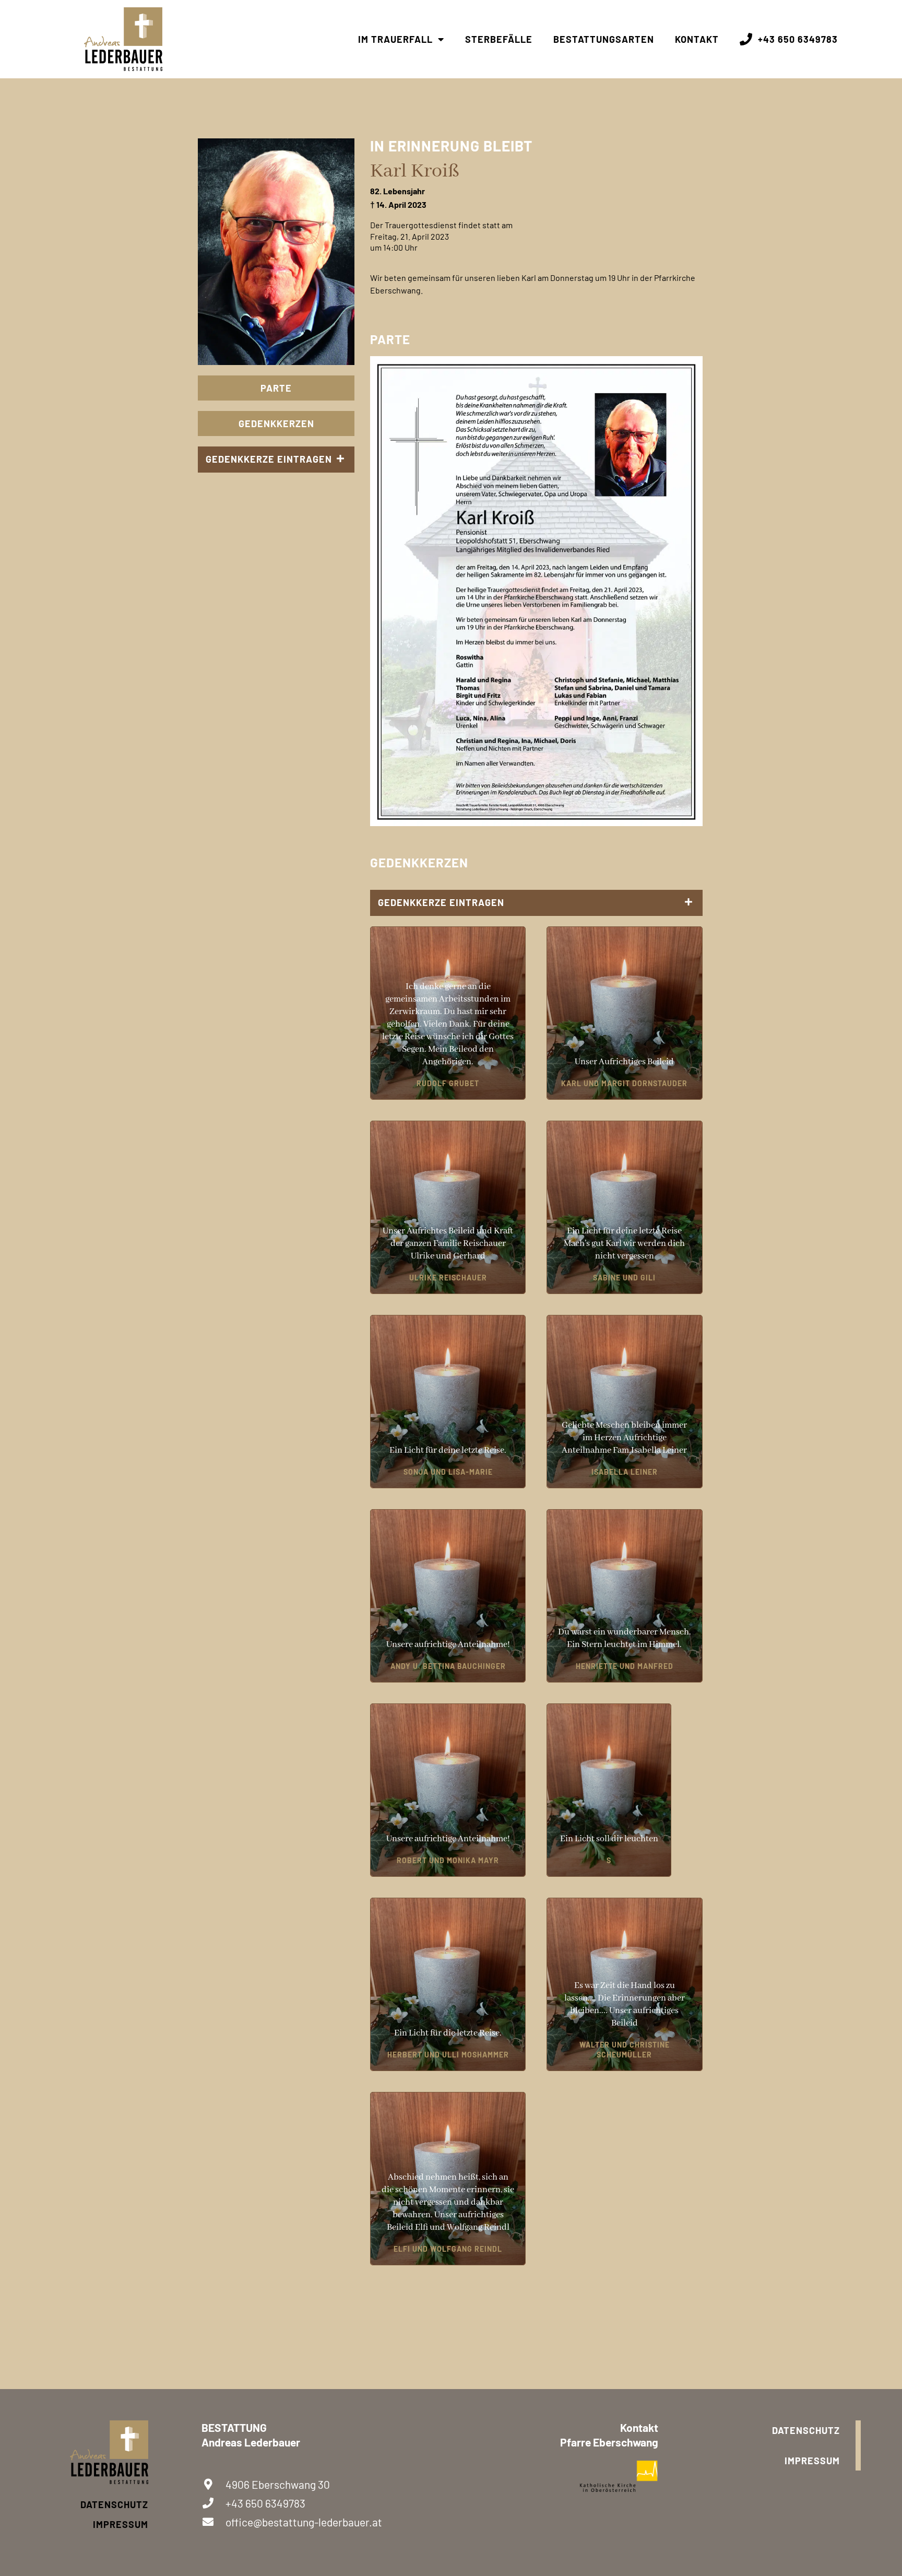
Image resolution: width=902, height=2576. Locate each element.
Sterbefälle (499, 39)
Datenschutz (114, 2504)
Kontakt (697, 39)
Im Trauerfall (395, 39)
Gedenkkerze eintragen (269, 459)
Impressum (121, 2524)
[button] (276, 460)
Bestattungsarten (604, 39)
